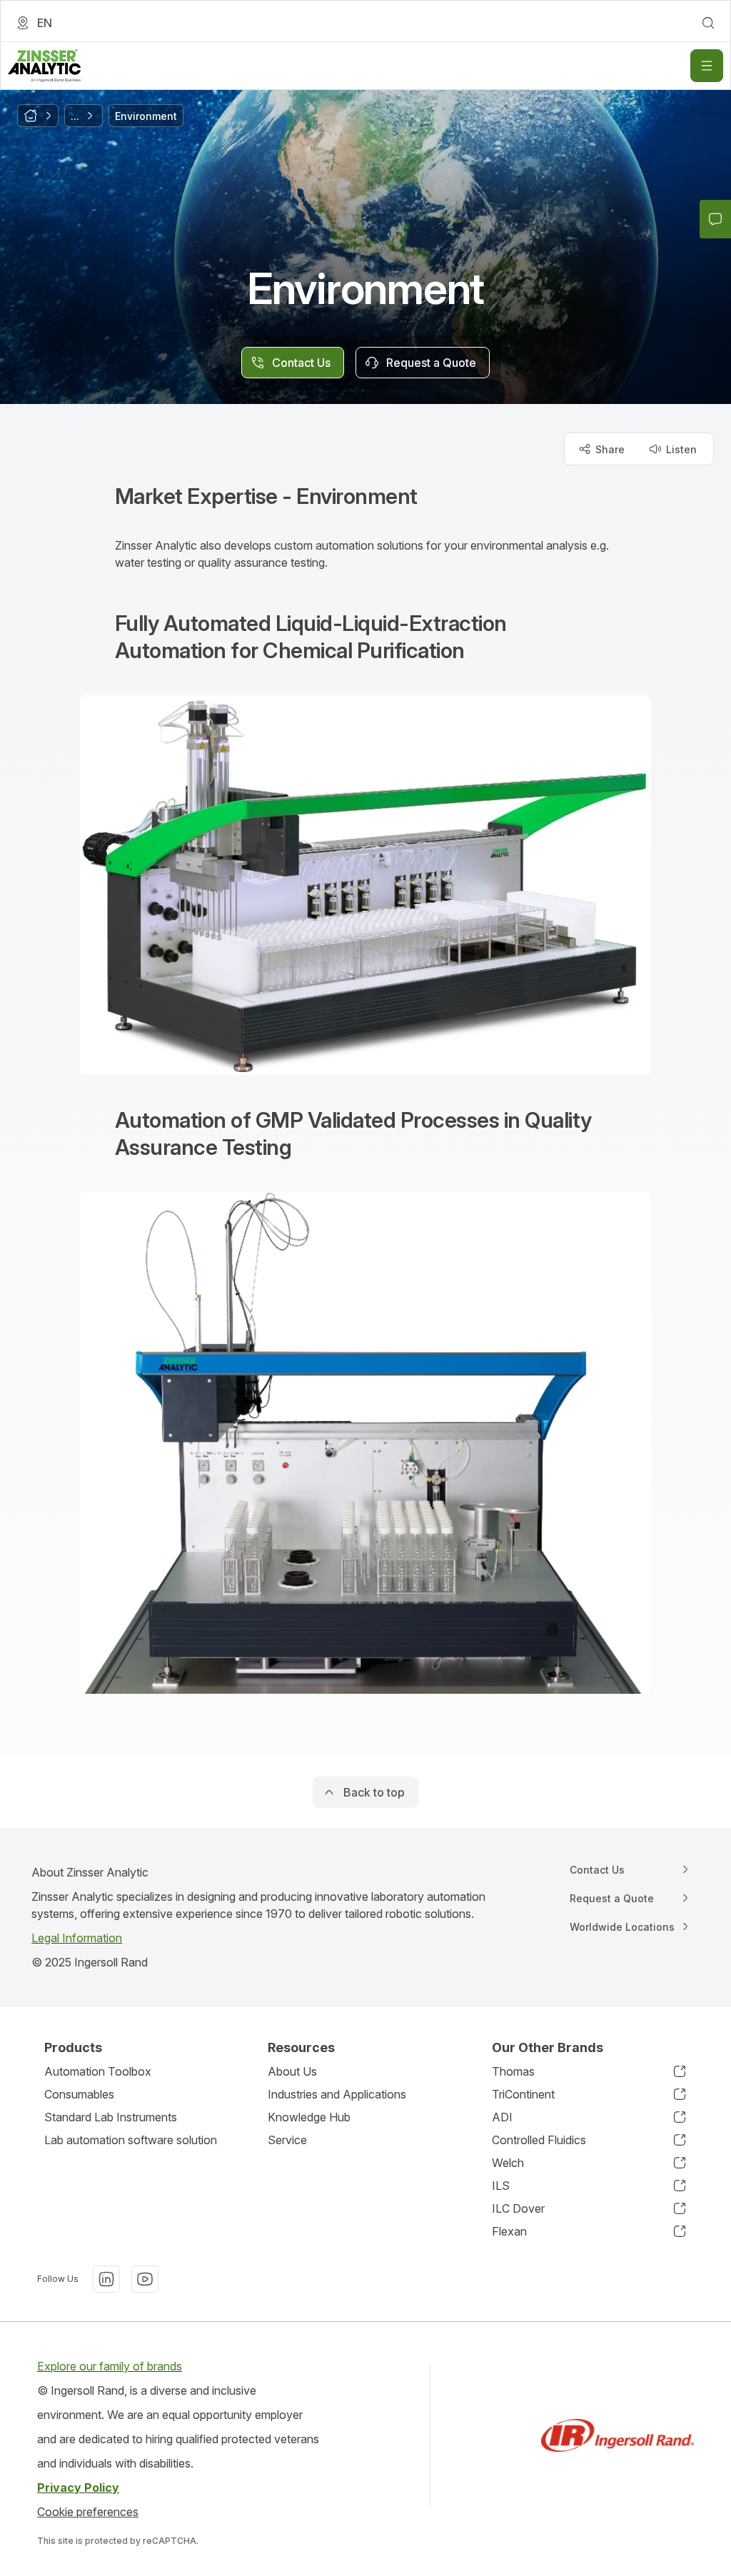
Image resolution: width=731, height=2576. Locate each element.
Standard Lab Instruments (111, 2117)
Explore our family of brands (110, 2366)
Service (287, 2140)
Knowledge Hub (309, 2117)
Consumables (79, 2094)
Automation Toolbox (98, 2071)
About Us (292, 2071)
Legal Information (77, 1938)
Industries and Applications (337, 2094)
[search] (708, 23)
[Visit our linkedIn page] (106, 2279)
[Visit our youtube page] (145, 2279)
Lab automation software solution (131, 2140)
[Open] (707, 66)
